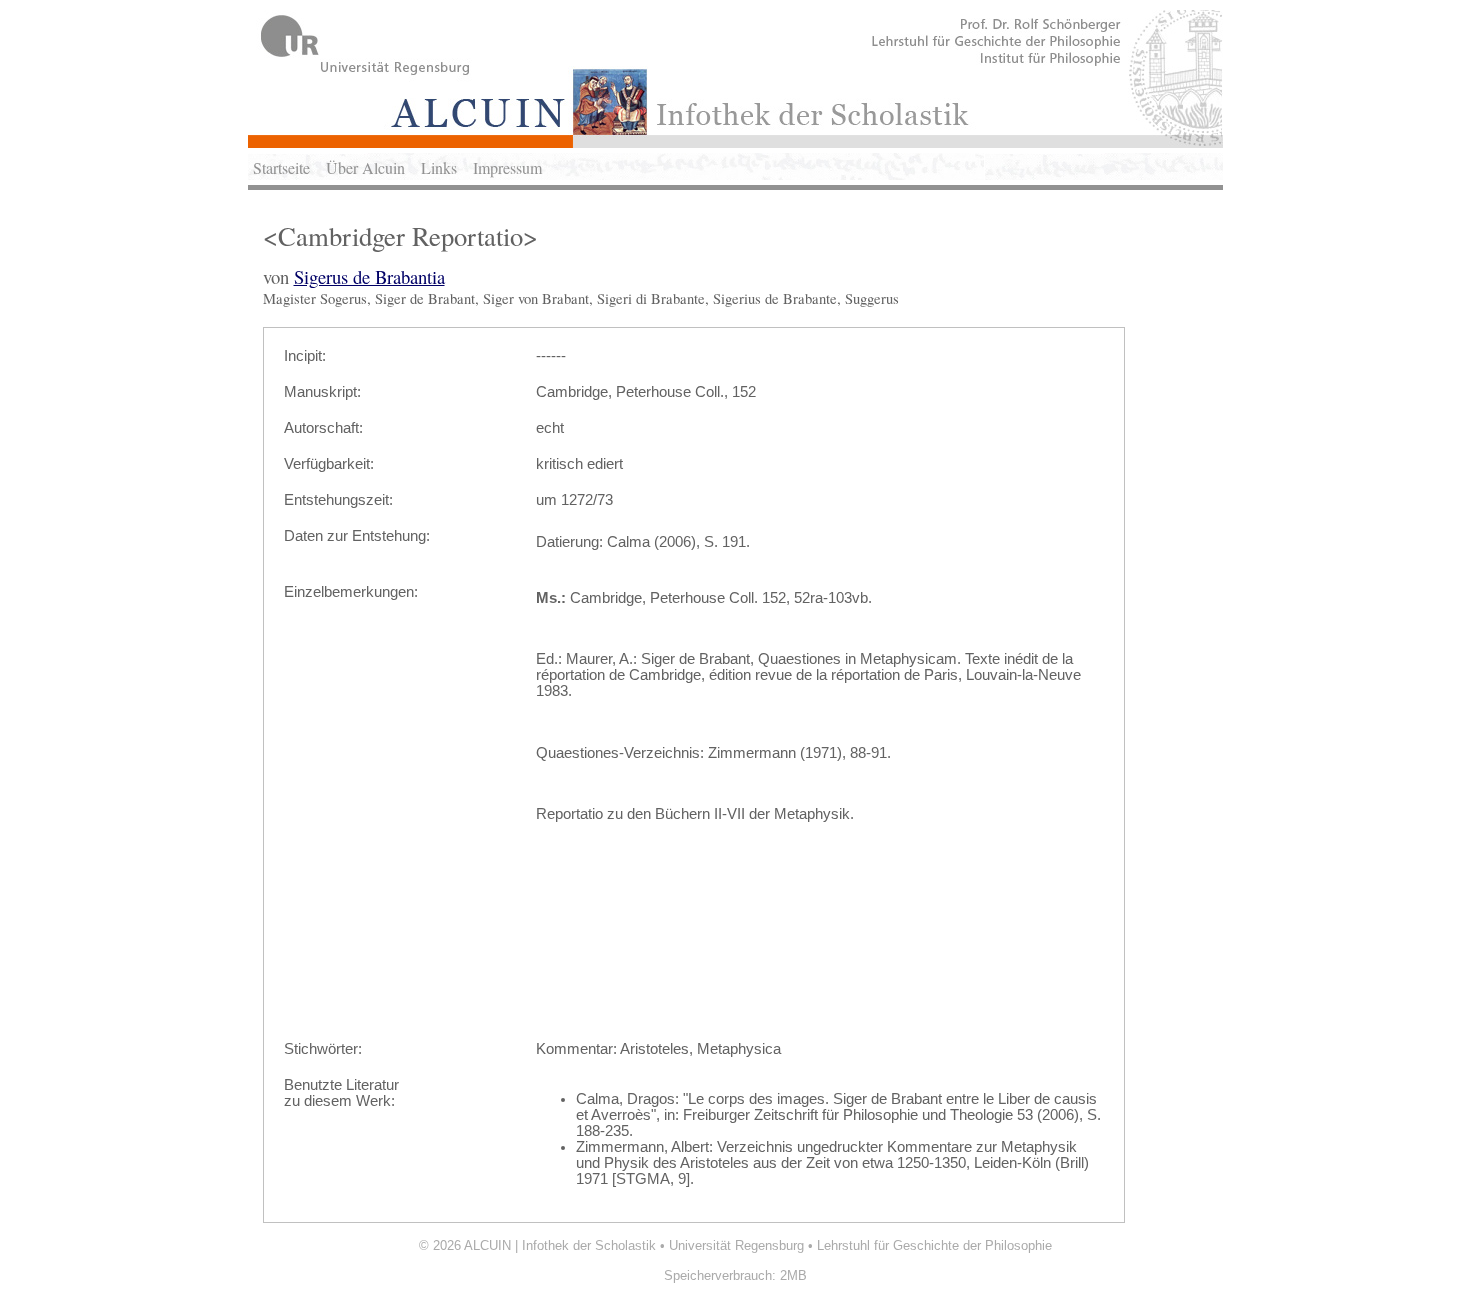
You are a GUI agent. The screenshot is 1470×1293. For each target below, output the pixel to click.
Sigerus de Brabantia (369, 276)
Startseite (281, 167)
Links (439, 167)
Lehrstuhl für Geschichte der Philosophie (934, 1245)
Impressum (507, 167)
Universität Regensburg (736, 1245)
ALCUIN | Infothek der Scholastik (560, 1245)
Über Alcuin (365, 167)
